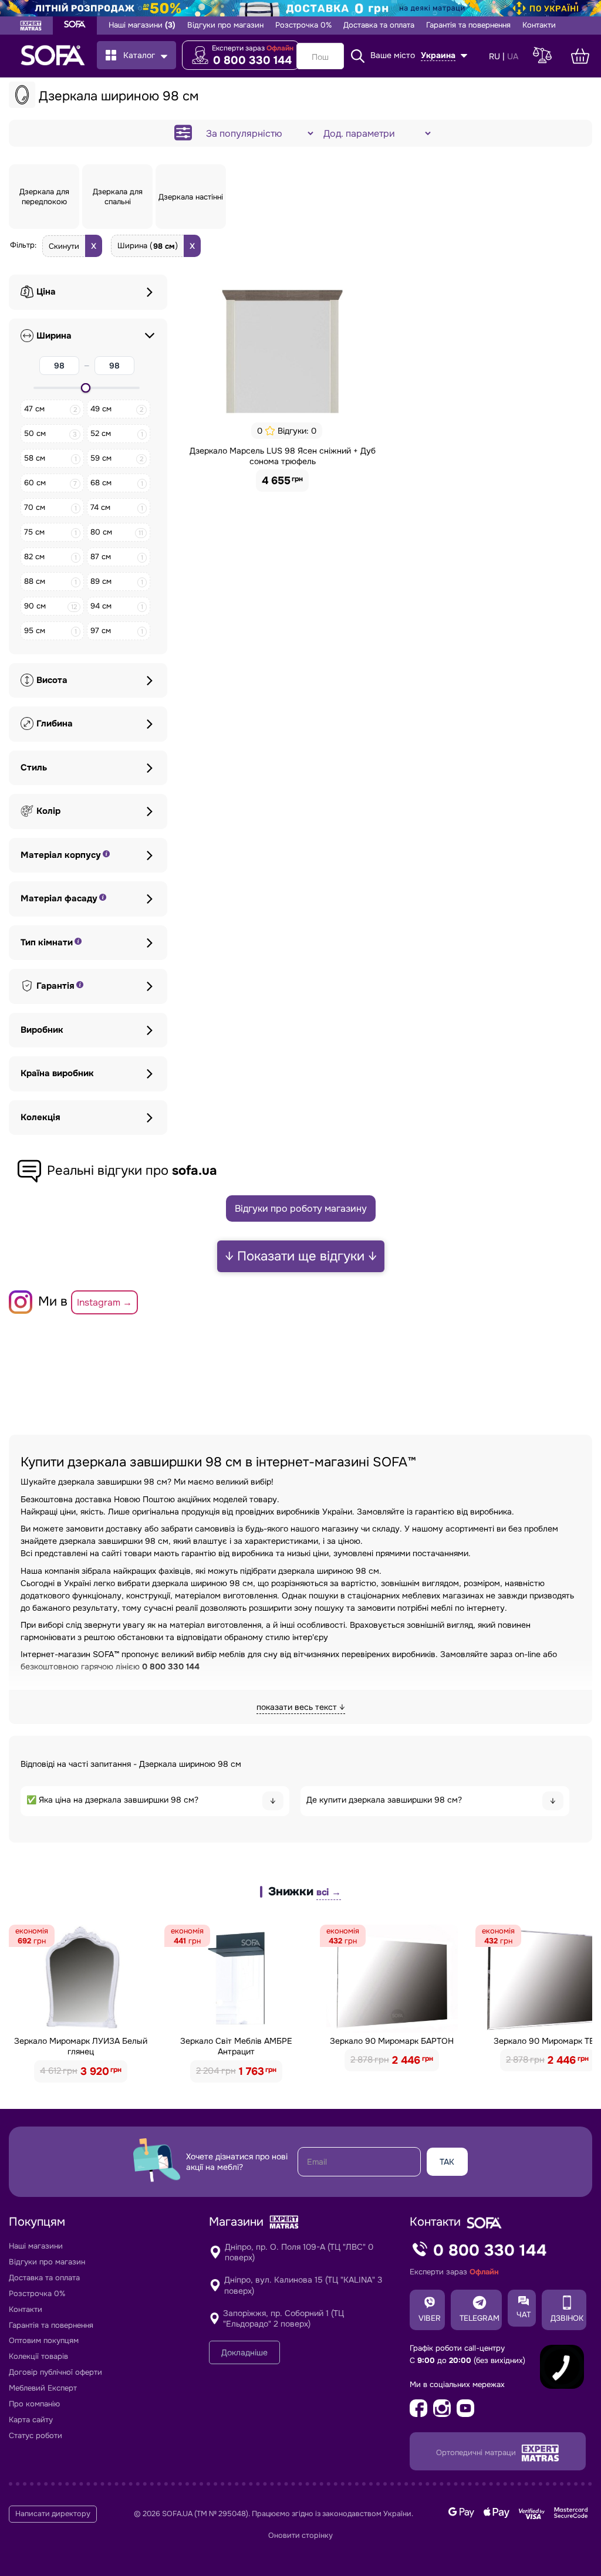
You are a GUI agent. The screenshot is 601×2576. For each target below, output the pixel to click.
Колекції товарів (38, 2356)
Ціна (46, 292)
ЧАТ (524, 2315)
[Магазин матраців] (31, 27)
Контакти (539, 25)
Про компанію (34, 2404)
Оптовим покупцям (44, 2340)
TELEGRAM (480, 2318)
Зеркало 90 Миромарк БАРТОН (392, 2041)
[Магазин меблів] (75, 26)
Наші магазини (142, 25)
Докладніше (244, 2352)
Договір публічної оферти (55, 2372)
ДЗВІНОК (567, 2318)
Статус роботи (36, 2435)
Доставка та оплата (379, 25)
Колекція (40, 1118)
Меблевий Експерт (43, 2388)
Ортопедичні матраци (477, 2452)
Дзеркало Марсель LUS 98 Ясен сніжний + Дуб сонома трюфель (283, 456)
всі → (329, 1892)
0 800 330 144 (252, 60)
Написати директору (53, 2514)
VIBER (430, 2318)
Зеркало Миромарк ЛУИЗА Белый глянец (81, 2046)
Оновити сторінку (300, 2536)
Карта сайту (31, 2420)
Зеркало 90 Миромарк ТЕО (547, 2041)
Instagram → (104, 1302)
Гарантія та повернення (468, 25)
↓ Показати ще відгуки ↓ (301, 1256)
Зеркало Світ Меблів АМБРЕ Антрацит (236, 2046)
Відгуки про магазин (225, 25)
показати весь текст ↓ (301, 1707)
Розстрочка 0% (303, 25)
